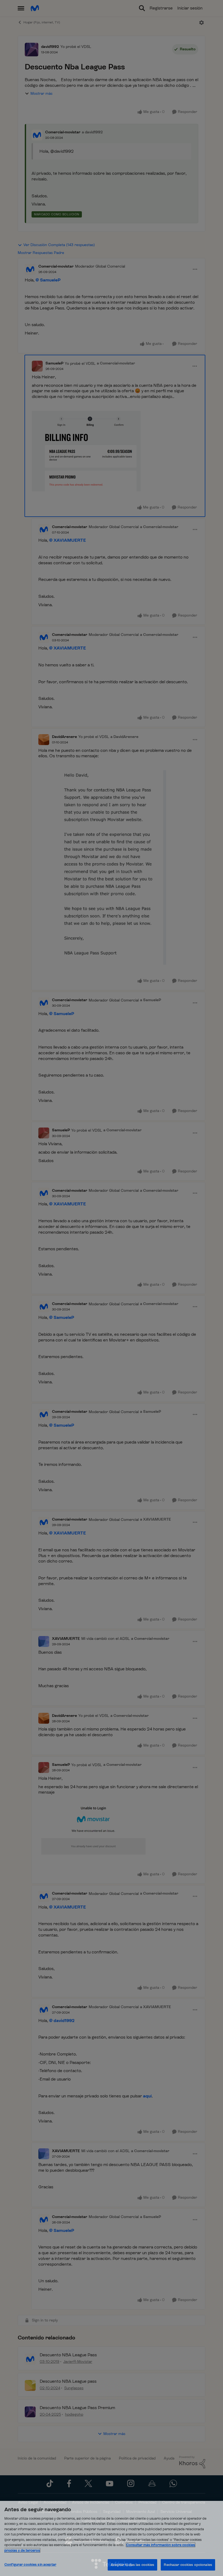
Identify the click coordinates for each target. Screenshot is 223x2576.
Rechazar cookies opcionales (188, 2565)
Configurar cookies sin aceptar (30, 2564)
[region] (112, 2538)
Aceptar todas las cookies (132, 2565)
